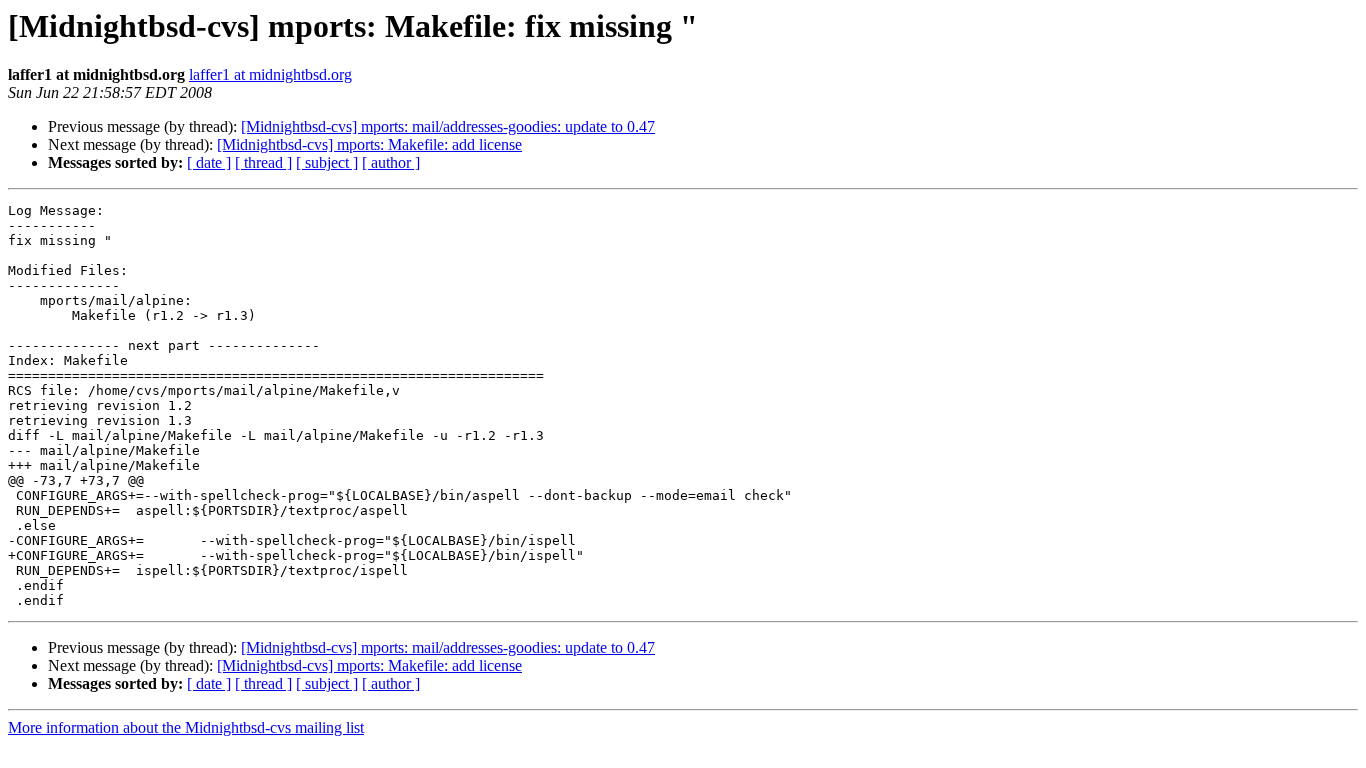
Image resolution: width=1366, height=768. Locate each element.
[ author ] (391, 162)
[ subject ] (327, 162)
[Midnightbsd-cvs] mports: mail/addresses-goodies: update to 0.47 (448, 126)
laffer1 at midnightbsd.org (270, 74)
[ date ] (209, 162)
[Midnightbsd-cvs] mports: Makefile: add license (369, 144)
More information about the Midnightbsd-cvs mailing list (186, 727)
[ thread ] (263, 162)
